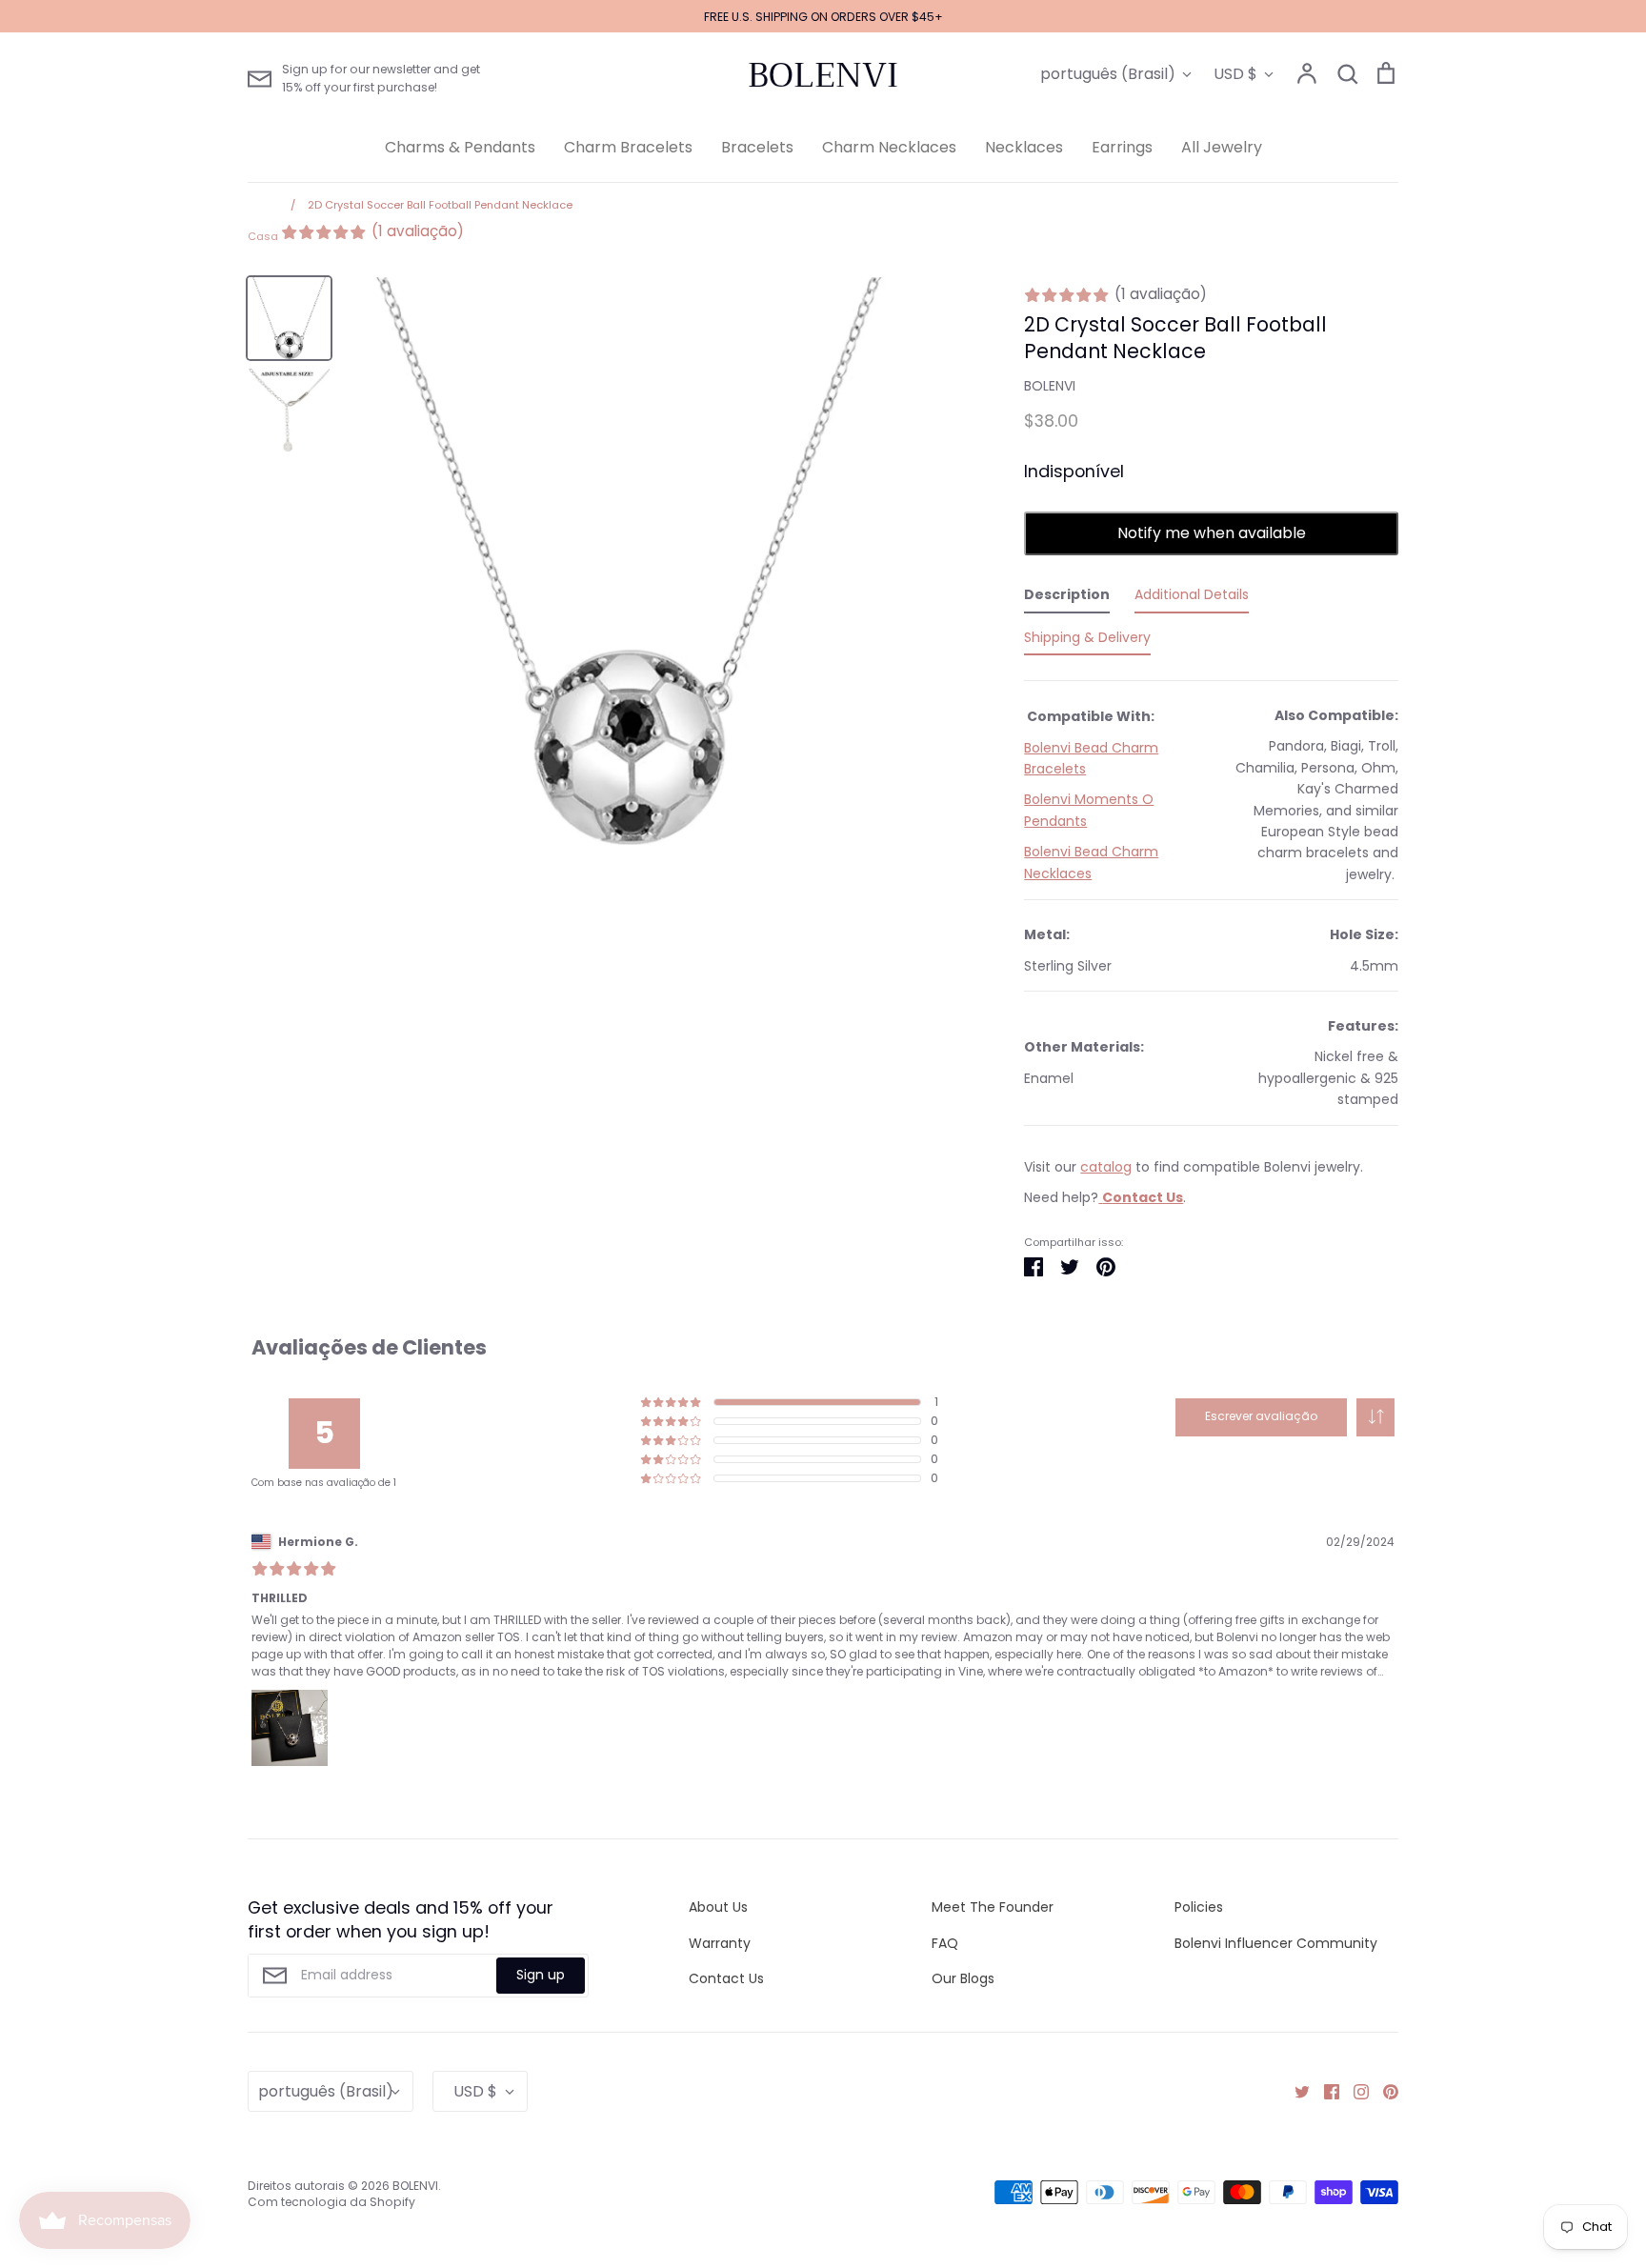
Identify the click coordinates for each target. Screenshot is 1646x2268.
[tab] (1067, 598)
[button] (1375, 1417)
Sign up (541, 1975)
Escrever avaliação (1261, 1416)
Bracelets (757, 147)
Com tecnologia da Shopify (331, 2202)
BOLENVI (823, 75)
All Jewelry (1222, 147)
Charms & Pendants (460, 147)
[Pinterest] (1384, 2091)
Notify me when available (1212, 533)
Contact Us (726, 1978)
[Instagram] (1354, 2091)
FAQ (945, 1943)
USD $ (1235, 74)
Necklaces (1024, 147)
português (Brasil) (1108, 74)
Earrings (1122, 147)
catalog (1106, 1167)
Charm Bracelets (628, 147)
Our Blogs (963, 1978)
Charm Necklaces (889, 147)
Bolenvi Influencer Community (1276, 1943)
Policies (1199, 1907)
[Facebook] (1325, 2091)
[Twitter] (1295, 2091)
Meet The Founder (993, 1907)
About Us (718, 1907)
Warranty (720, 1943)
